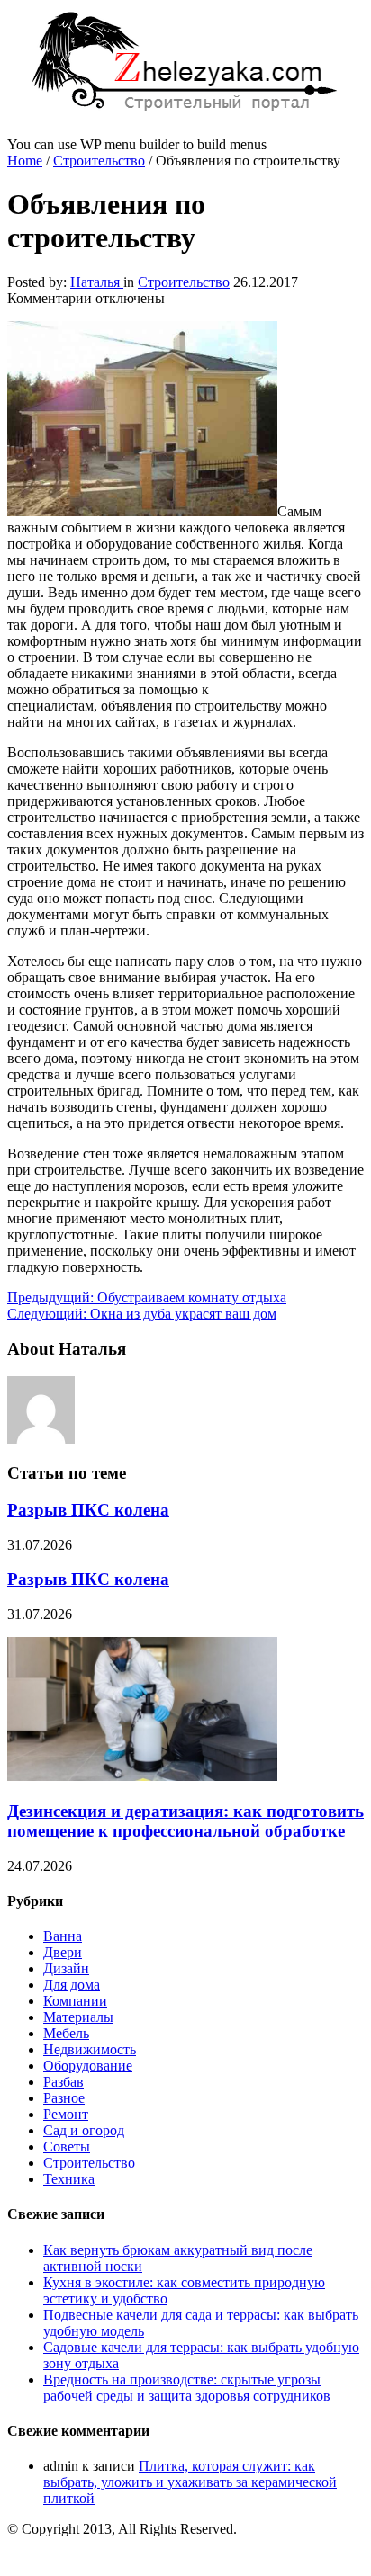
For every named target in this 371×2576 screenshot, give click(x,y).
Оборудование (88, 2066)
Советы (67, 2147)
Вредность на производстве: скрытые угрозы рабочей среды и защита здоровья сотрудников (187, 2388)
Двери (63, 1952)
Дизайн (66, 1968)
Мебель (66, 2033)
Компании (75, 2001)
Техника (69, 2179)
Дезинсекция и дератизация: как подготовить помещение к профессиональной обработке (185, 1821)
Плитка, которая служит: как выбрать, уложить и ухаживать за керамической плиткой (190, 2482)
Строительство (99, 161)
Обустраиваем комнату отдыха (147, 1297)
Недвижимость (90, 2049)
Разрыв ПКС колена (88, 1510)
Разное (64, 2098)
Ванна (63, 1936)
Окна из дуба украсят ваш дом (142, 1314)
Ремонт (66, 2114)
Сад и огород (84, 2130)
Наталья (97, 282)
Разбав (63, 2082)
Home (25, 161)
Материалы (78, 2017)
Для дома (72, 1985)
